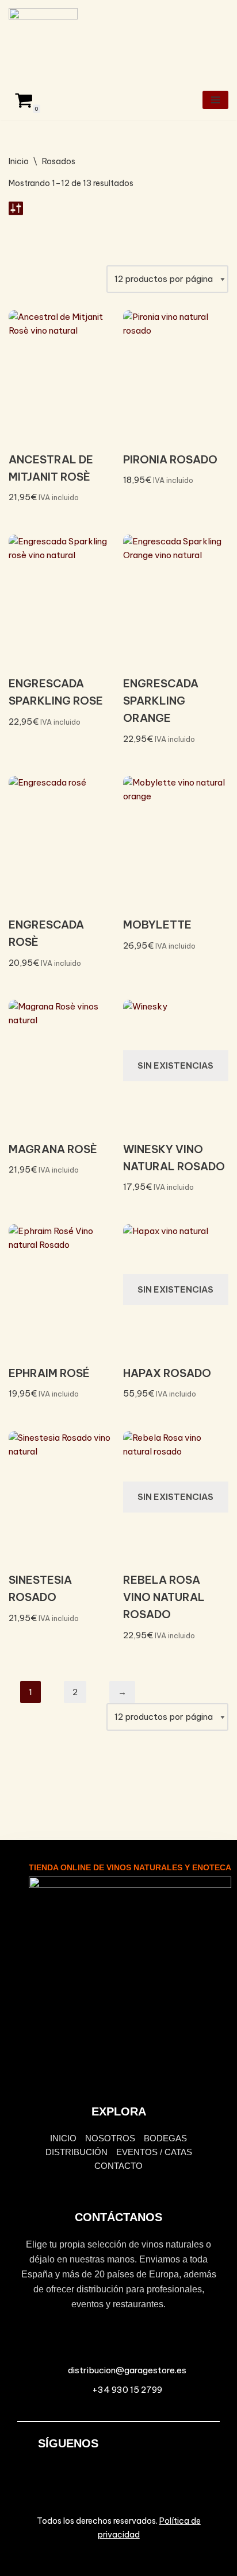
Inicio (19, 161)
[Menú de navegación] (215, 100)
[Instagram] (169, 2451)
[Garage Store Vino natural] (43, 40)
